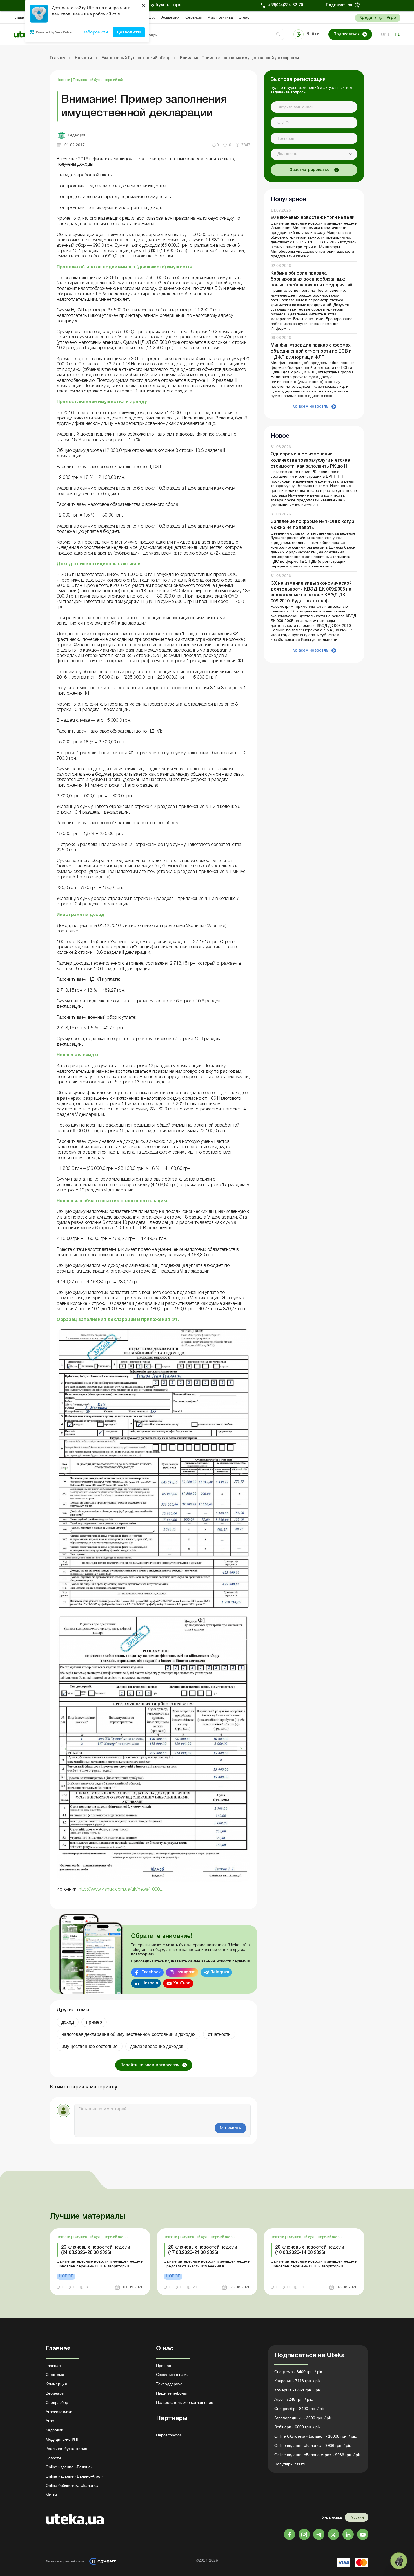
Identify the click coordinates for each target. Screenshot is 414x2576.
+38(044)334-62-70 (285, 5)
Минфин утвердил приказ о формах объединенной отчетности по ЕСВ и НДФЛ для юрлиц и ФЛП (311, 351)
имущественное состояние (90, 2046)
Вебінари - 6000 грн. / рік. (298, 2427)
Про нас (163, 2366)
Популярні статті (290, 2464)
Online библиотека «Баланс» (72, 2485)
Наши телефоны (171, 2393)
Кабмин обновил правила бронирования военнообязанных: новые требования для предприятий (311, 279)
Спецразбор (57, 2402)
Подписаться (339, 5)
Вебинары (55, 2393)
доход (68, 2022)
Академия (171, 17)
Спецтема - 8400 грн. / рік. (299, 2372)
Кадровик (54, 2430)
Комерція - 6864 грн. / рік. (298, 2390)
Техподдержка (169, 2384)
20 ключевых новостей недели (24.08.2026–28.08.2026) (96, 2250)
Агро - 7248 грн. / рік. (294, 2399)
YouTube (182, 1983)
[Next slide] (241, 1469)
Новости (64, 80)
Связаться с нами (172, 2375)
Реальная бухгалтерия (66, 2449)
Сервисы (193, 17)
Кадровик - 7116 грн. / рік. (298, 2381)
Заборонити (95, 32)
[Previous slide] (66, 1469)
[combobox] (314, 154)
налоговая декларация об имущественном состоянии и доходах (128, 2034)
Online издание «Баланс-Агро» (74, 2476)
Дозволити (129, 32)
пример (94, 2022)
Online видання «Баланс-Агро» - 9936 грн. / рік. (318, 2455)
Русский (357, 2517)
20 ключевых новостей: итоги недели (313, 218)
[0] (399, 2561)
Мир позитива (220, 17)
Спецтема (55, 2375)
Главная (21, 17)
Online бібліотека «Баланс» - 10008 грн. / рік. (316, 2436)
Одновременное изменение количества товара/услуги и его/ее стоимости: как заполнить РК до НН (310, 461)
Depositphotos (169, 2435)
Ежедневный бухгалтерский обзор (100, 80)
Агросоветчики (59, 2412)
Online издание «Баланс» (69, 2467)
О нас (244, 17)
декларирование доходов (157, 2046)
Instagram (186, 1972)
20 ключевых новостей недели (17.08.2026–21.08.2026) (203, 2250)
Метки (51, 2495)
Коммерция (56, 2384)
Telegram (220, 1972)
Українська (332, 2517)
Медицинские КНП (63, 2439)
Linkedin (150, 1983)
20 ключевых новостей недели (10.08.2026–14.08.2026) (310, 2250)
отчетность (219, 2034)
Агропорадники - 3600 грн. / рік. (303, 2418)
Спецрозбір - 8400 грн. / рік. (300, 2409)
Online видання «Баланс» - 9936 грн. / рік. (313, 2445)
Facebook (151, 1972)
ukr (385, 35)
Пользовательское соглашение (185, 2402)
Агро (50, 2421)
